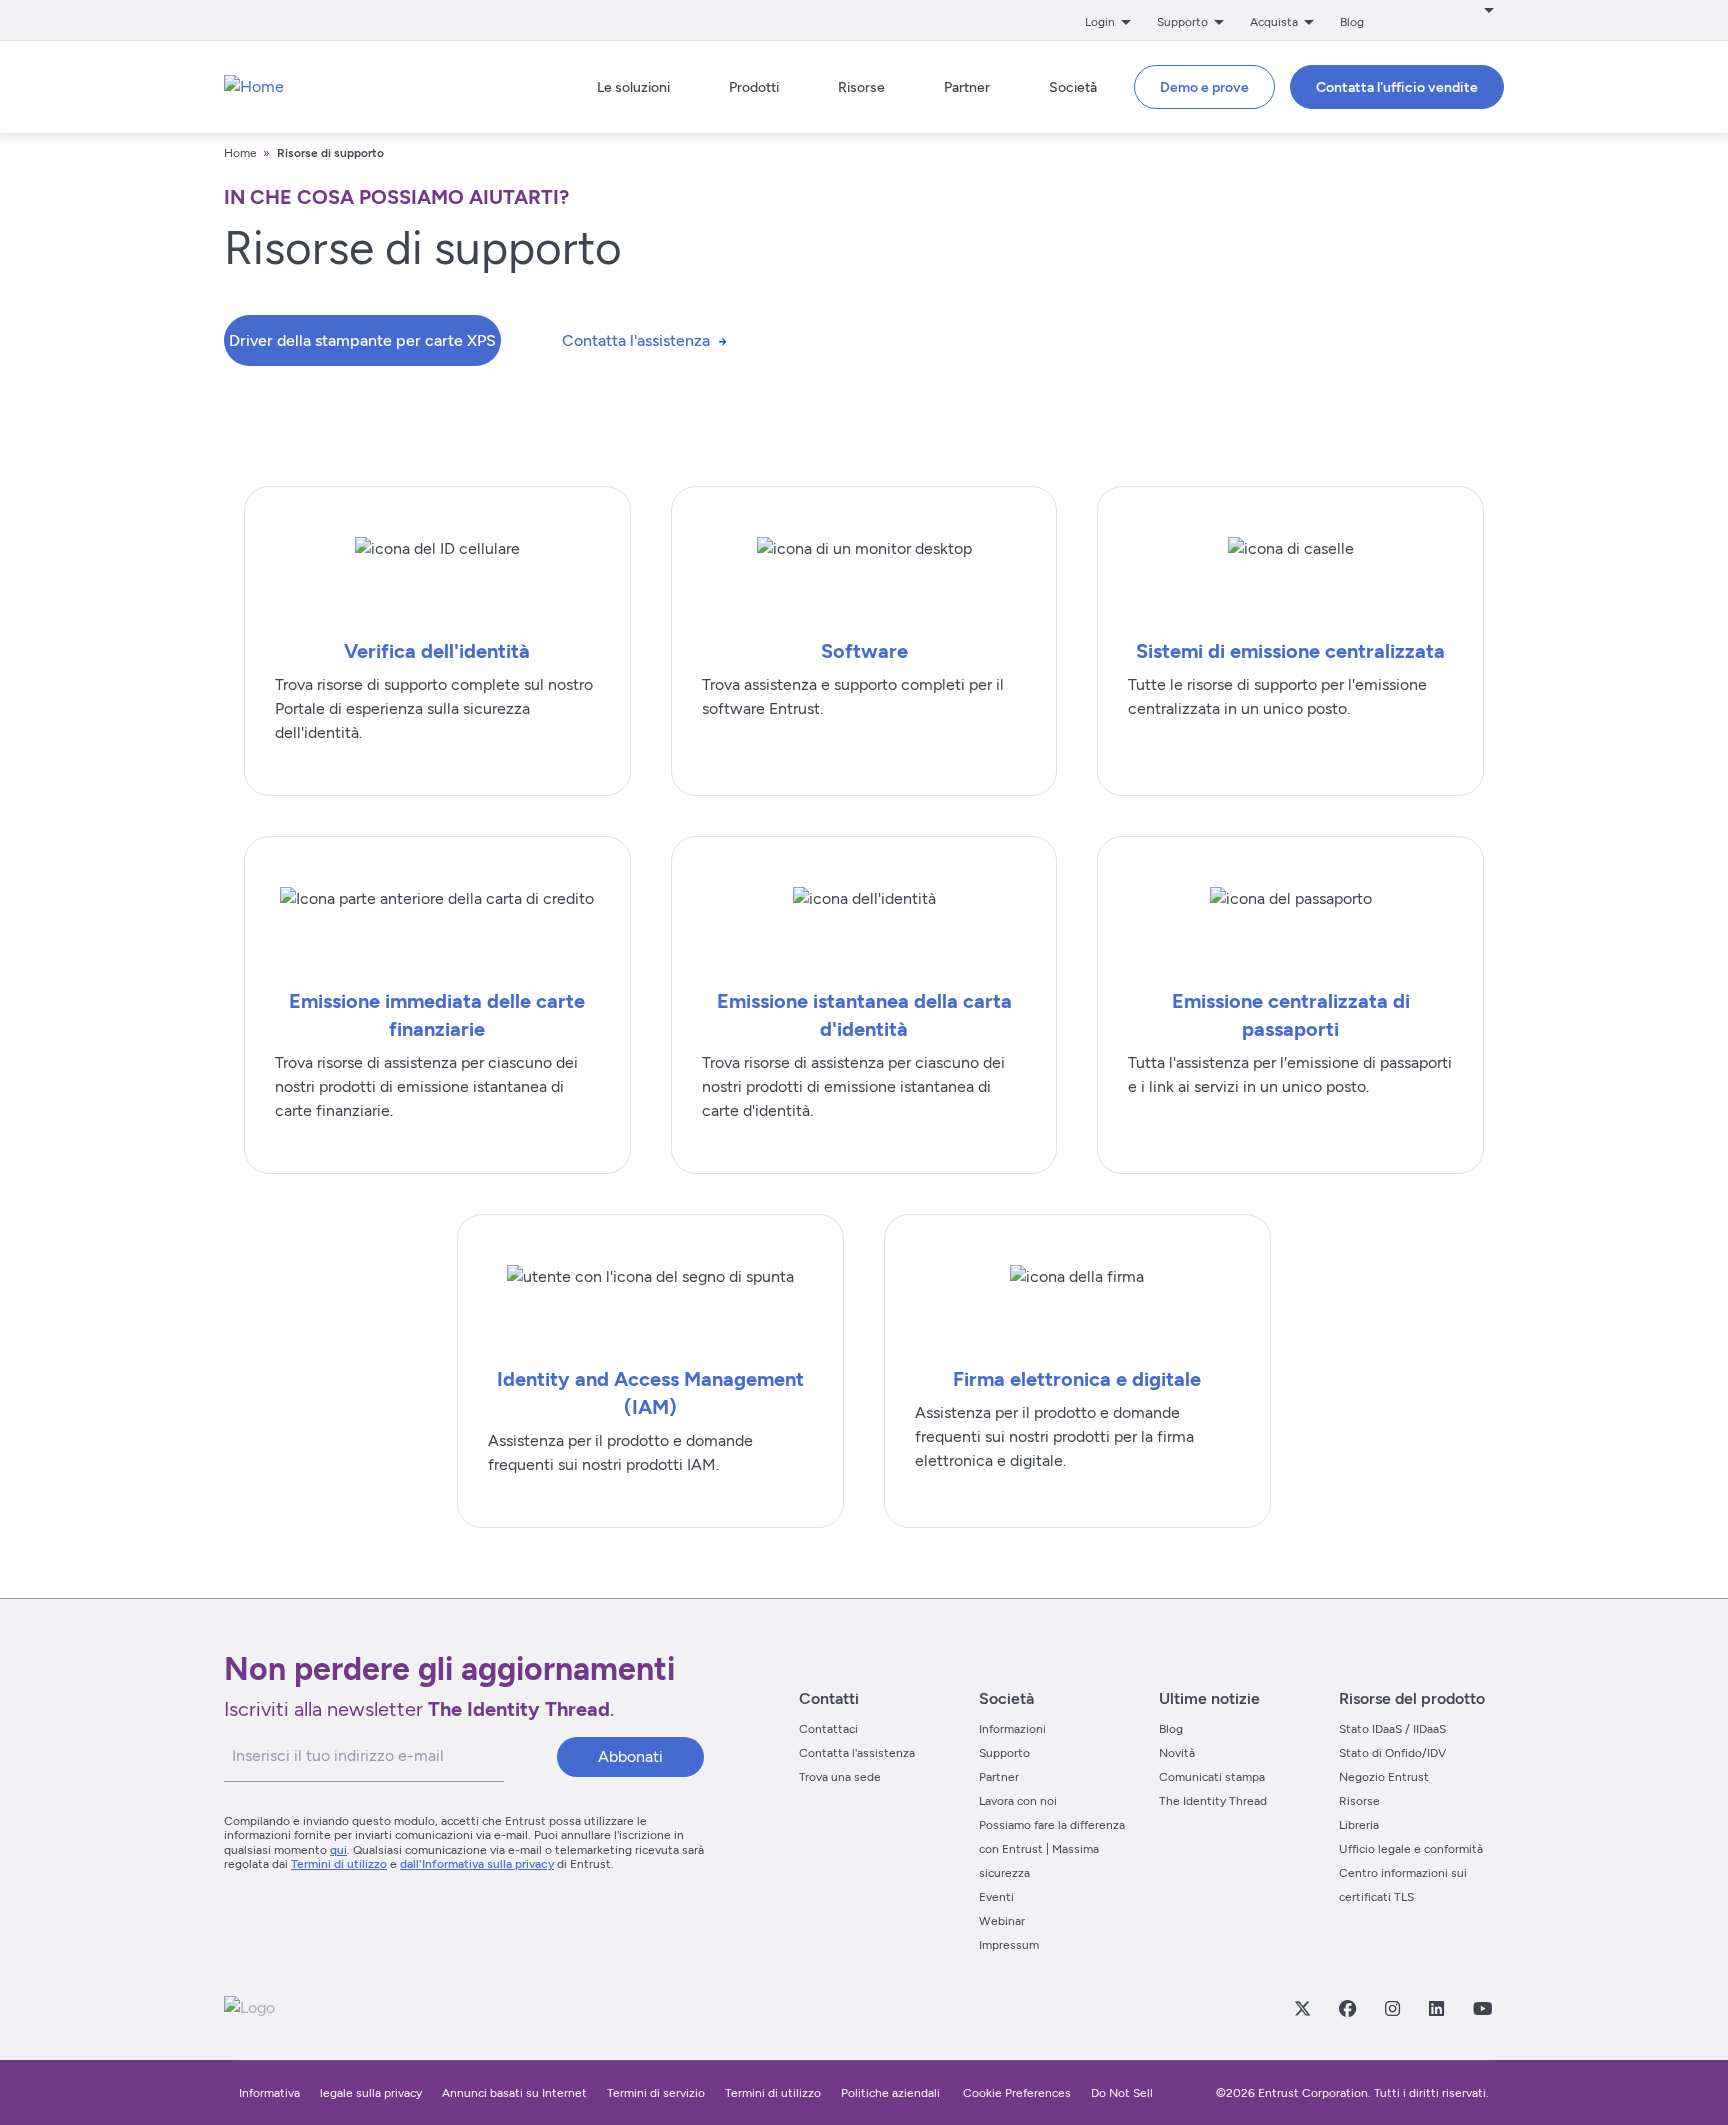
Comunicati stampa (1212, 1777)
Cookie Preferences (1017, 2093)
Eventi (996, 1897)
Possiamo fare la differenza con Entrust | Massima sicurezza (1052, 1849)
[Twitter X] (1302, 2008)
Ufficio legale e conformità (1411, 1849)
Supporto (1004, 1753)
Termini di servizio (656, 2093)
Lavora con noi (1018, 1801)
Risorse (1359, 1801)
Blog (1352, 22)
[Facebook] (1347, 2008)
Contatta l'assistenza (636, 340)
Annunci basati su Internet (514, 2093)
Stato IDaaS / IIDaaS (1392, 1729)
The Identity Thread (1213, 1801)
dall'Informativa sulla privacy (477, 1864)
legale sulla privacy (371, 2093)
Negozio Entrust (1384, 1777)
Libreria (1359, 1825)
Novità (1177, 1753)
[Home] (254, 87)
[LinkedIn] (1436, 2008)
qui (338, 1850)
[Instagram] (1392, 2008)
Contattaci (828, 1729)
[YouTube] (1482, 2008)
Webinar (1002, 1921)
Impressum (1009, 1945)
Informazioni (1012, 1729)
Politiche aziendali (892, 2093)
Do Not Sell (1122, 2093)
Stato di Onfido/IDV (1392, 1753)
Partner (999, 1777)
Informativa (269, 2093)
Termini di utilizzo (339, 1864)
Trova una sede (840, 1777)
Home (240, 153)
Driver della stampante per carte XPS (362, 340)
